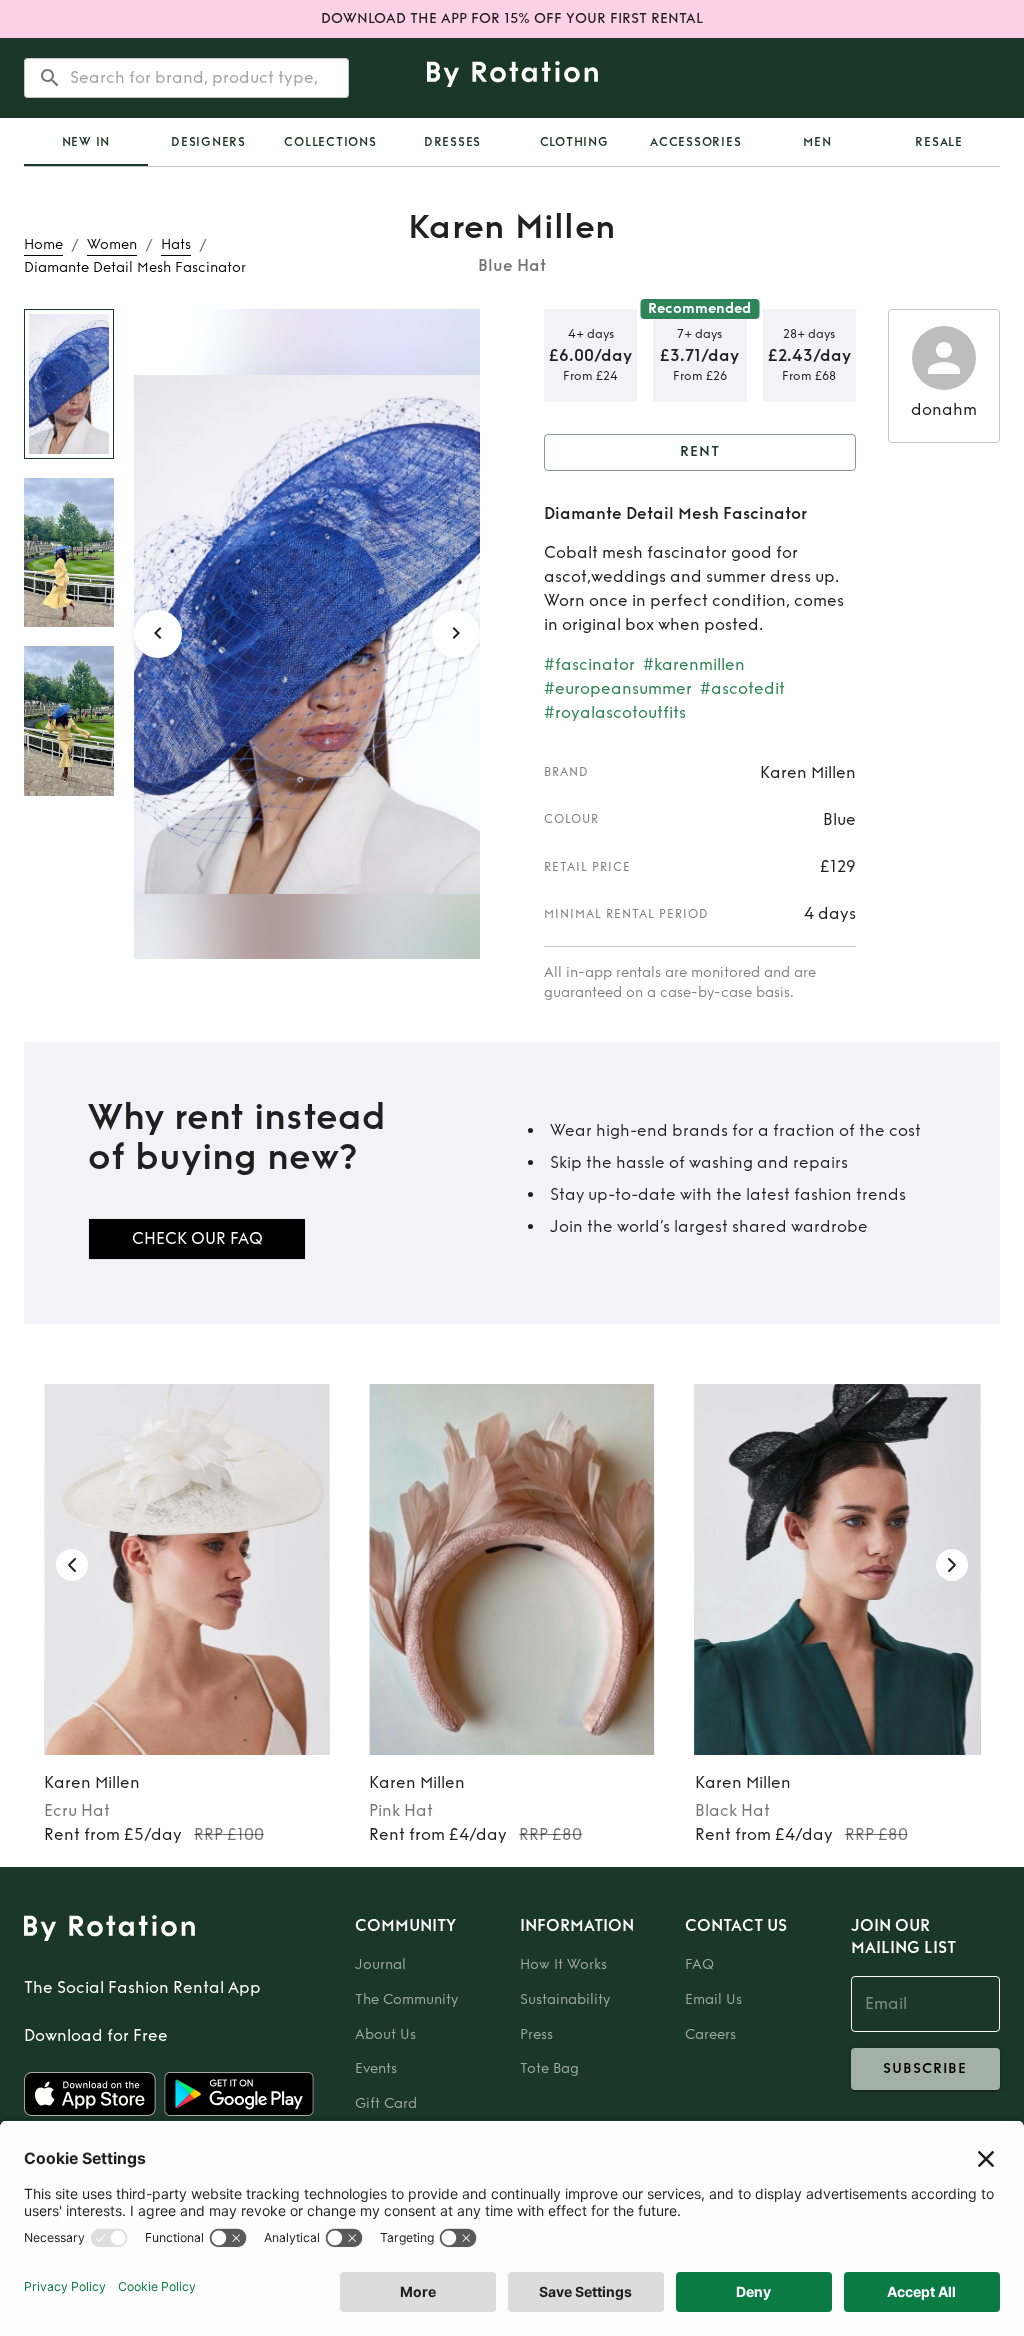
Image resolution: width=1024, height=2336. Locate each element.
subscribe (925, 2068)
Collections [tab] (330, 142)
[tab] (86, 142)
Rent (700, 451)
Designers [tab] (208, 142)
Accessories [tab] (695, 142)
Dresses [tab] (452, 142)
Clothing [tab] (574, 142)
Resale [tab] (939, 142)
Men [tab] (817, 142)
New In (86, 142)
